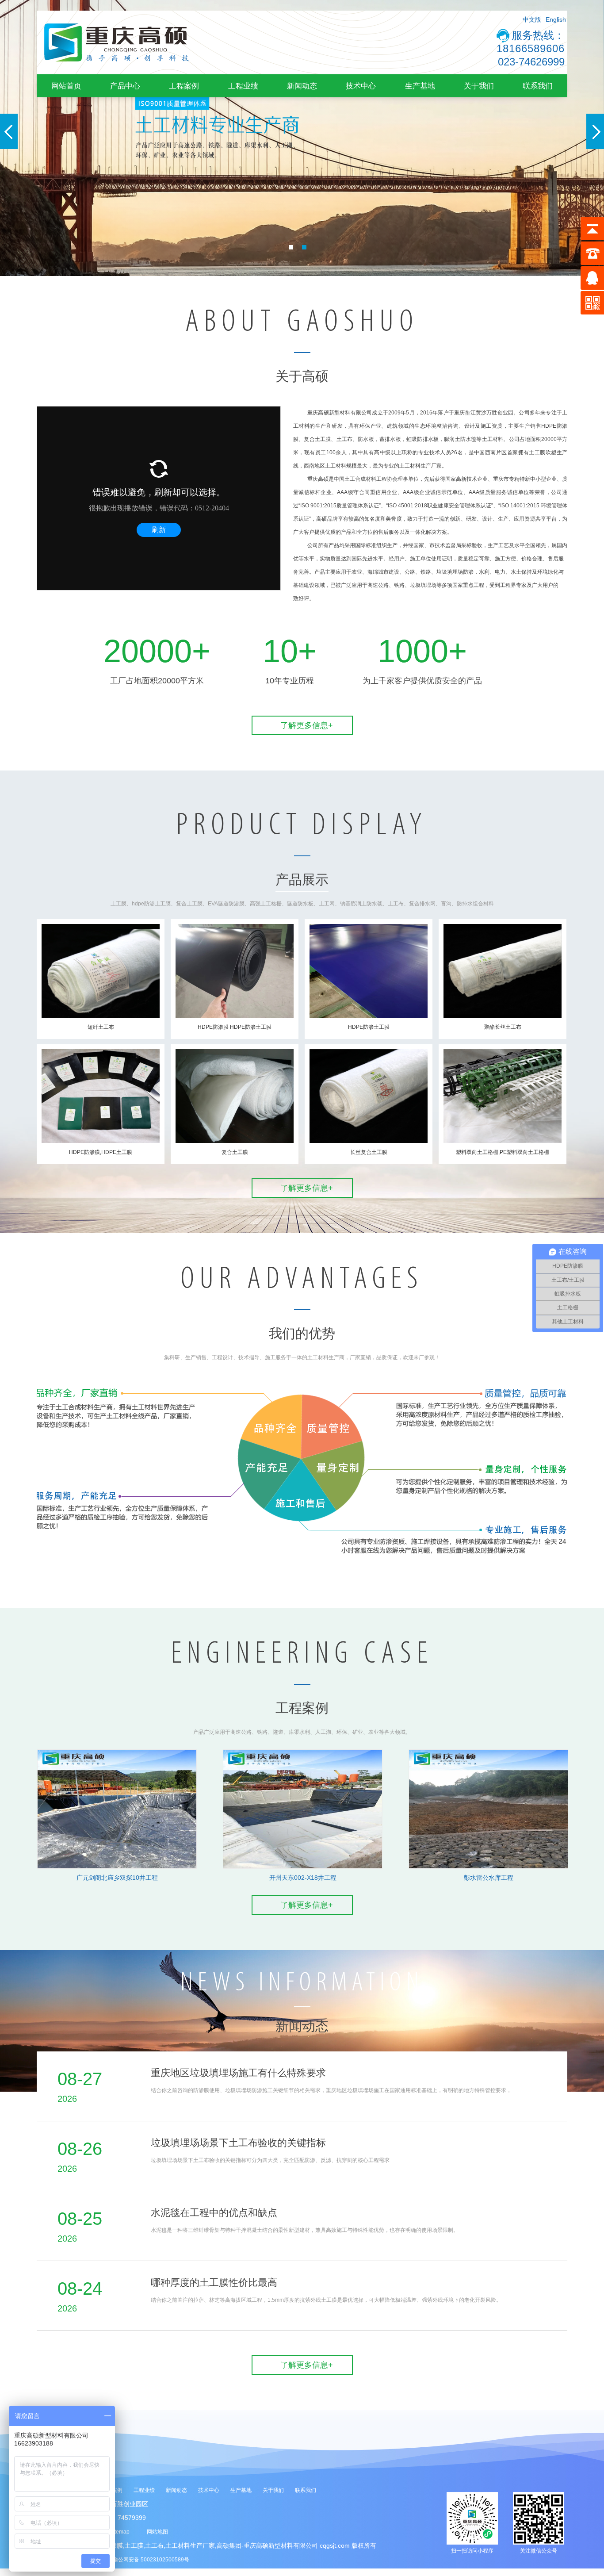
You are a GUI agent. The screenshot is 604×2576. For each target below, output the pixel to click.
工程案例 (184, 86)
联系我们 (538, 86)
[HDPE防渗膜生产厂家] (116, 73)
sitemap (120, 2532)
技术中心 (361, 86)
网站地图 (157, 2532)
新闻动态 (302, 86)
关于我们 (479, 86)
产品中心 (125, 86)
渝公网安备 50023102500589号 (151, 2560)
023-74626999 (531, 62)
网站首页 (66, 86)
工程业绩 (243, 86)
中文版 (532, 19)
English (556, 19)
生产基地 (420, 86)
